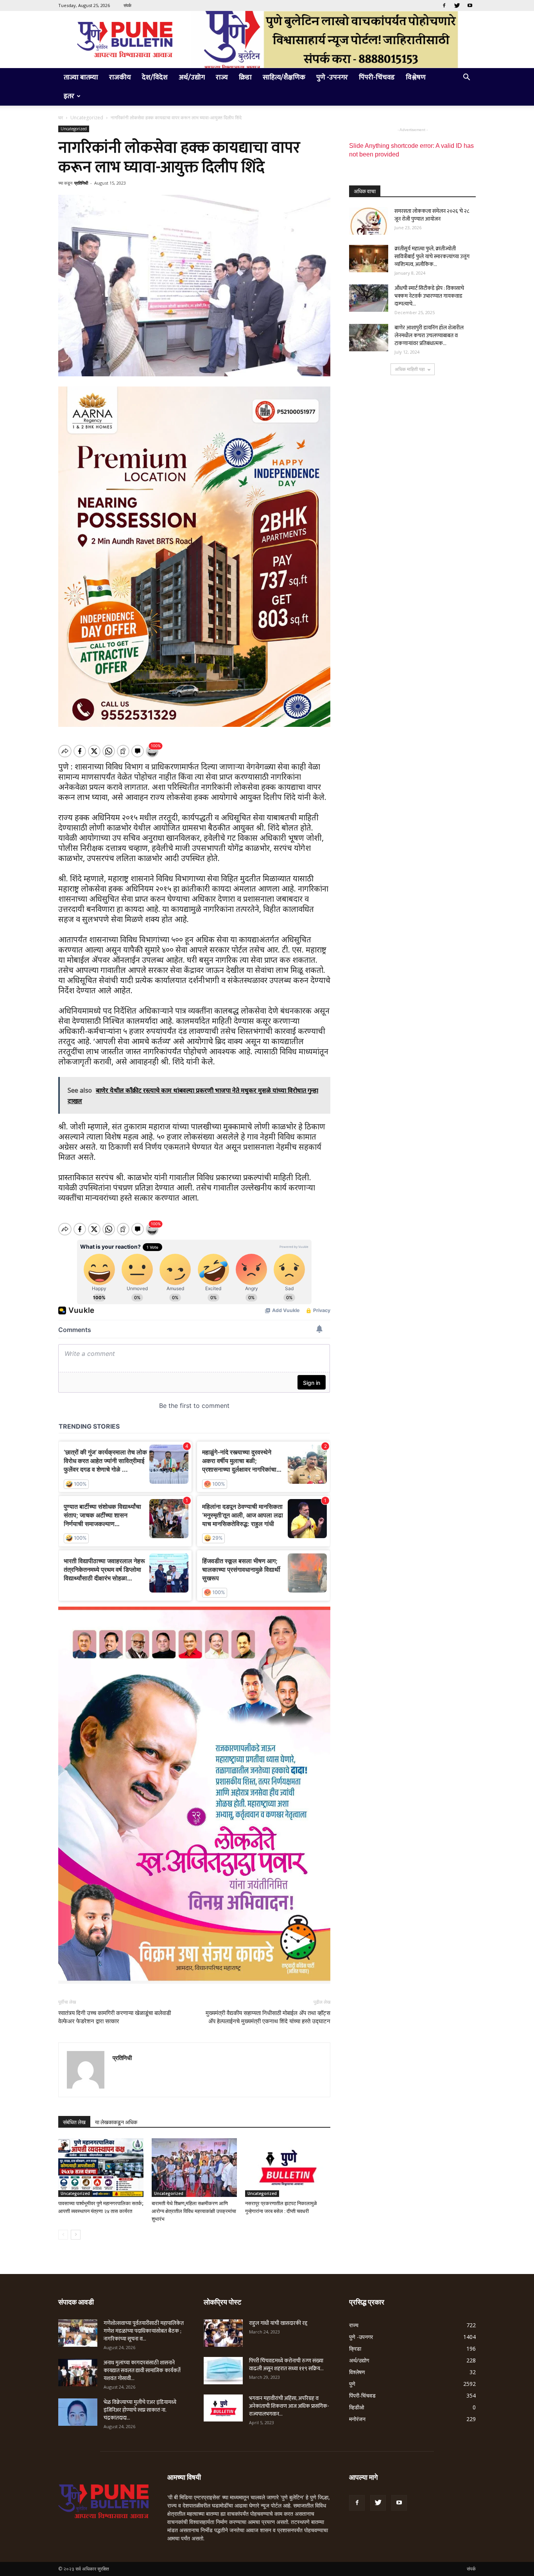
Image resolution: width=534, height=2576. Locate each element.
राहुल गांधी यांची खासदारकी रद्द (278, 2323)
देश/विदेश (155, 77)
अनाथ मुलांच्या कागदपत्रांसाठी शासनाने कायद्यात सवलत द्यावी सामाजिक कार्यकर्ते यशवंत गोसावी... (142, 2370)
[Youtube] (470, 5)
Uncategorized (87, 118)
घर (61, 118)
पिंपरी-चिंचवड (377, 77)
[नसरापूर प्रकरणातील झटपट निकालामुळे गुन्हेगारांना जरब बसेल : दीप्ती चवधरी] (288, 2168)
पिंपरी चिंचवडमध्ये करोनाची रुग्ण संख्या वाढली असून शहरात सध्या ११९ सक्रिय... (286, 2365)
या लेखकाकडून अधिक (116, 2122)
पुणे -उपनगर (332, 77)
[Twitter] (457, 5)
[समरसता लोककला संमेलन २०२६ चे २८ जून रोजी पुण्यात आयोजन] (369, 221)
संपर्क (127, 5)
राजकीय (120, 77)
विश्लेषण (416, 77)
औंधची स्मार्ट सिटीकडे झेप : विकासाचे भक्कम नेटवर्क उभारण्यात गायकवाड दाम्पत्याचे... (429, 296)
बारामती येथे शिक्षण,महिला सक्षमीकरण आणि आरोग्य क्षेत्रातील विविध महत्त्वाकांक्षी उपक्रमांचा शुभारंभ (194, 2211)
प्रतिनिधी (81, 183)
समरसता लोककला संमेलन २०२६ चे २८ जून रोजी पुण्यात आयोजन (432, 215)
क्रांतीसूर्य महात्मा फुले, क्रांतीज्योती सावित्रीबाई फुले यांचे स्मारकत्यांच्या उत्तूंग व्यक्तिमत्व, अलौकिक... (432, 256)
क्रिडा (245, 77)
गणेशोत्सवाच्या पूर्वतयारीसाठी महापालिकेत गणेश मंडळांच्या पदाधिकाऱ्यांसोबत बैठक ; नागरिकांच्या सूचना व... (144, 2331)
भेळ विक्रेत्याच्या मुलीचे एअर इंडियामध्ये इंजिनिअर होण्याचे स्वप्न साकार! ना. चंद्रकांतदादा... (140, 2410)
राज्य (222, 77)
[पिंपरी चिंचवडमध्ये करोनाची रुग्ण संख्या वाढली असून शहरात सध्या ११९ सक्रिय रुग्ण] (223, 2371)
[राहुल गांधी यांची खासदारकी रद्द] (223, 2333)
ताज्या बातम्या (81, 77)
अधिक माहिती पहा (410, 369)
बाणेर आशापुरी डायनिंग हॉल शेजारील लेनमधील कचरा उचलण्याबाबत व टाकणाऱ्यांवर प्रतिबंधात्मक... (429, 335)
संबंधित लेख (74, 2122)
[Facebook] (444, 5)
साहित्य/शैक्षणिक (284, 77)
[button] (466, 78)
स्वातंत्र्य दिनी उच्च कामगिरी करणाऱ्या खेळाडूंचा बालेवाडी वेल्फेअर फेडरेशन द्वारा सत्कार (115, 2017)
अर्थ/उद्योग (192, 77)
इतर (69, 96)
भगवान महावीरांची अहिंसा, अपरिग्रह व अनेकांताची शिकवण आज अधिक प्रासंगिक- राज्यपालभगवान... (289, 2406)
